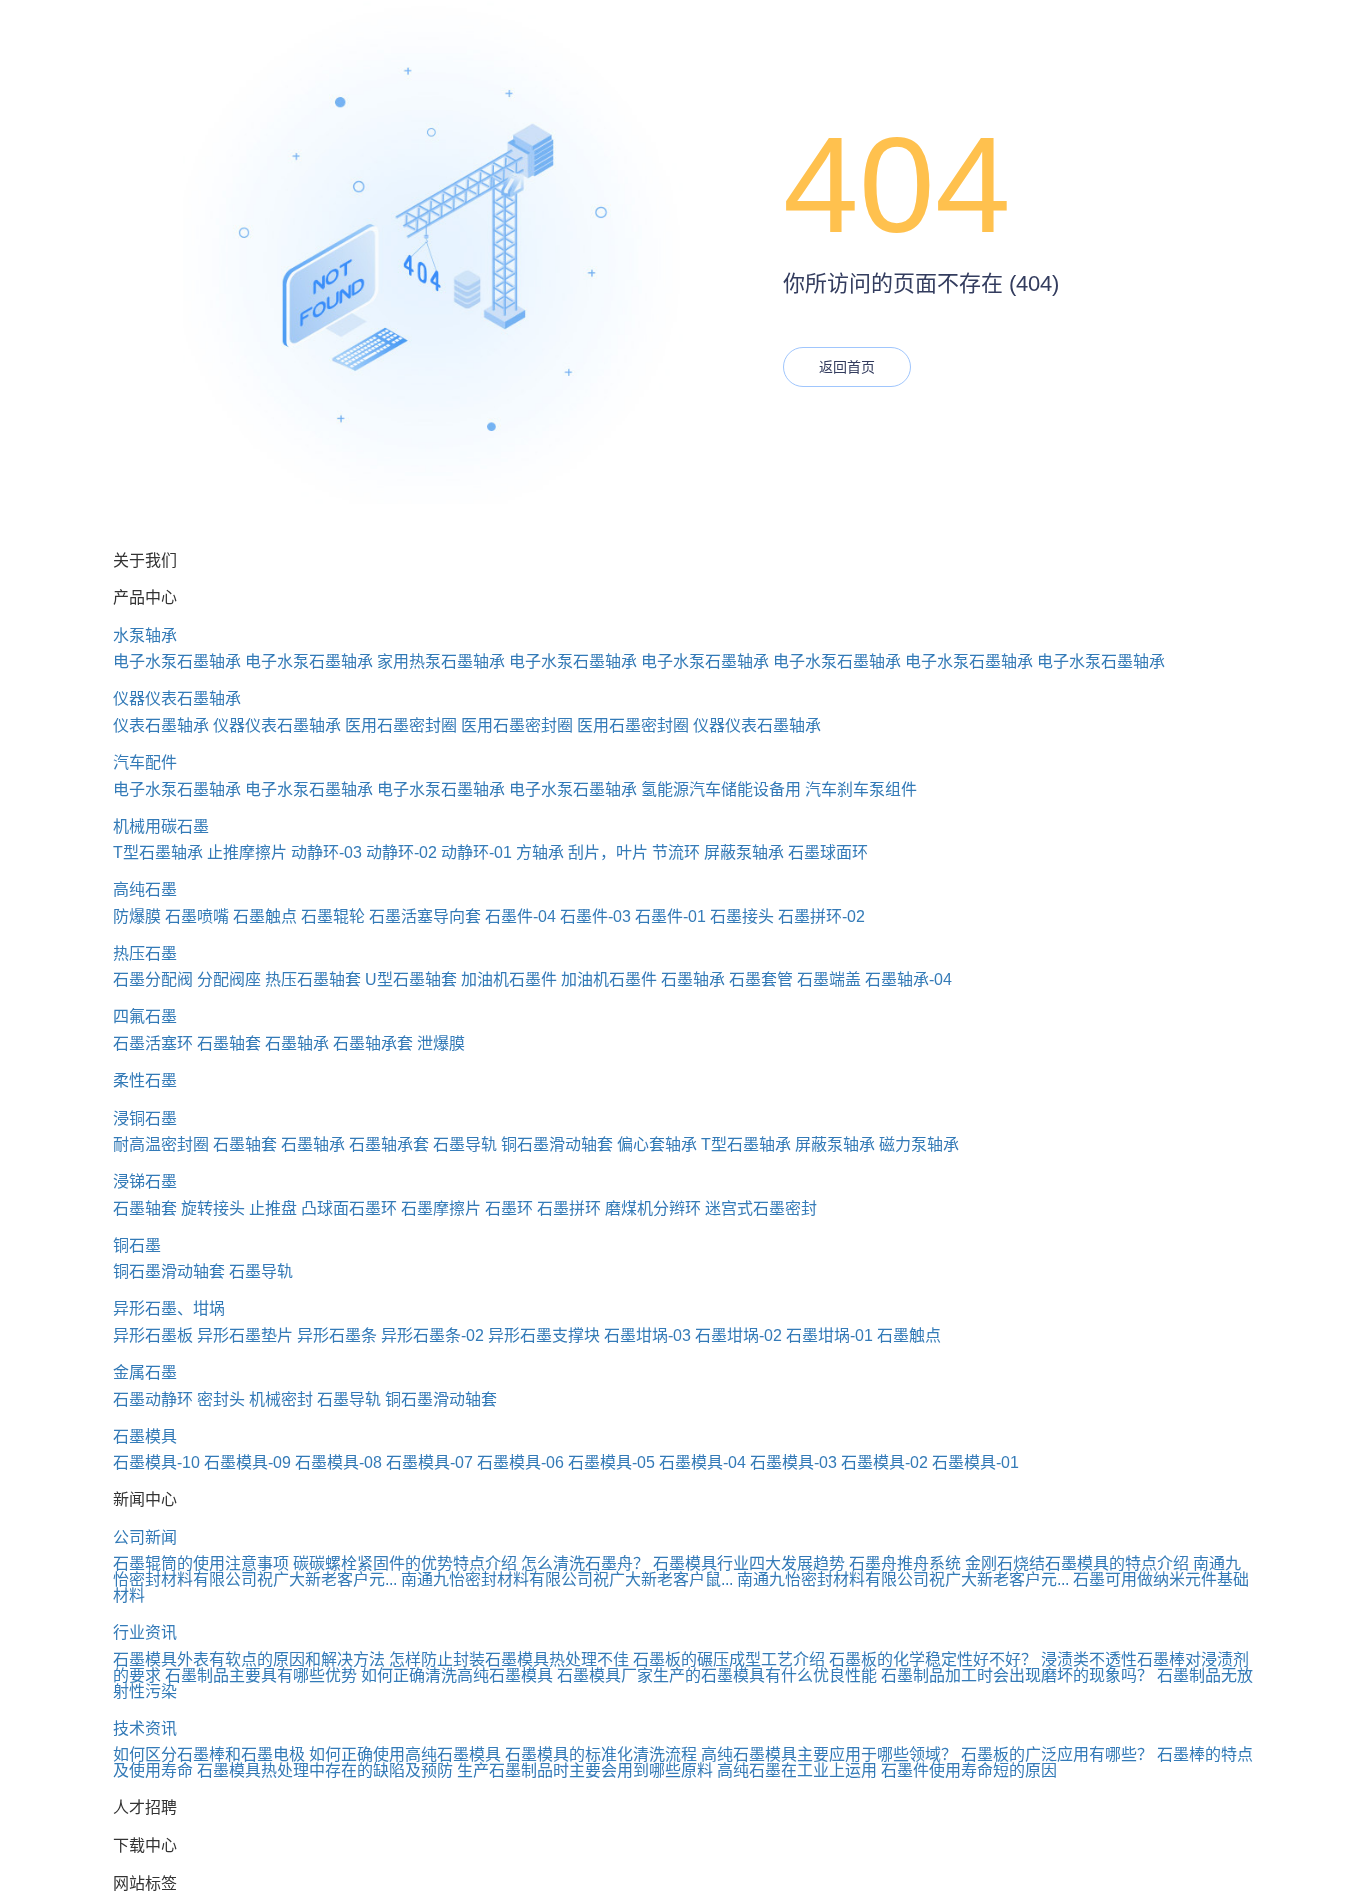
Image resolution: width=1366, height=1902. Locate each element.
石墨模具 (145, 1436)
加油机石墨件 (509, 979)
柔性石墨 (145, 1080)
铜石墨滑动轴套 (557, 1144)
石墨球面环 (828, 852)
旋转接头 (213, 1208)
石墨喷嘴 (197, 916)
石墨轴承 (693, 979)
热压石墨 (145, 953)
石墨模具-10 (156, 1462)
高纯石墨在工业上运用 (797, 1770)
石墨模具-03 (793, 1462)
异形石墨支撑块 (544, 1335)
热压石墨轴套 (313, 979)
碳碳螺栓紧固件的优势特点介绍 (405, 1563)
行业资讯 (145, 1632)
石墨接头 (742, 916)
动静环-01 (476, 852)
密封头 (221, 1399)
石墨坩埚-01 (829, 1335)
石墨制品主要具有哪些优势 (261, 1675)
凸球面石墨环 (349, 1208)
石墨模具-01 (975, 1462)
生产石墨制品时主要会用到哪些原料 (585, 1770)
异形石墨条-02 (432, 1335)
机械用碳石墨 (161, 826)
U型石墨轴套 (411, 979)
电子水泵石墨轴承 (177, 661)
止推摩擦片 (247, 852)
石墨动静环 (153, 1399)
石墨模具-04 (702, 1462)
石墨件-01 (670, 916)
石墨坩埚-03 (647, 1335)
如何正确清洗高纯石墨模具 (457, 1675)
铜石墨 (137, 1245)
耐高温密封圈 (161, 1144)
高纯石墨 (145, 889)
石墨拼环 (569, 1208)
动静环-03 (326, 852)
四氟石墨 (145, 1016)
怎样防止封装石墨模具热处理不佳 (509, 1659)
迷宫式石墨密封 (761, 1208)
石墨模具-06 (520, 1462)
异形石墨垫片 (245, 1335)
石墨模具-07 (429, 1462)
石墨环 (509, 1208)
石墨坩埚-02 (738, 1335)
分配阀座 (229, 979)
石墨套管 (761, 979)
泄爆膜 (441, 1043)
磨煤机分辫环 (653, 1208)
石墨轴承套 (373, 1043)
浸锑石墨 (145, 1181)
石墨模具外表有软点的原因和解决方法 (249, 1659)
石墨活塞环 (153, 1043)
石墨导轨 (465, 1144)
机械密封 (281, 1399)
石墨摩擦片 (441, 1208)
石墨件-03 (595, 916)
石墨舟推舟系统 (905, 1563)
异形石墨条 (337, 1335)
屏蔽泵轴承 (744, 852)
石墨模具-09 (247, 1462)
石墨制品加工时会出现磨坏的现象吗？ (1017, 1675)
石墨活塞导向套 (425, 916)
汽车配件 (145, 762)
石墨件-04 (520, 916)
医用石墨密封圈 (401, 725)
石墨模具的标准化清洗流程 (601, 1754)
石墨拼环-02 (821, 916)
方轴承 (540, 852)
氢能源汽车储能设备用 (721, 789)
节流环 (676, 852)
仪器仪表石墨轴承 (177, 698)
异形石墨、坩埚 (169, 1308)
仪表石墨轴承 (161, 725)
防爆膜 (137, 916)
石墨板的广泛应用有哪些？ (1057, 1754)
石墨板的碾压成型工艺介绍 (729, 1659)
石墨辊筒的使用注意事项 (201, 1563)
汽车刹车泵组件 (861, 789)
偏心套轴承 (657, 1144)
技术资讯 (145, 1728)
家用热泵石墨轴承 (441, 661)
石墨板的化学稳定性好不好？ (933, 1659)
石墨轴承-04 (908, 979)
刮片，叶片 (608, 852)
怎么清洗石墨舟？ (585, 1563)
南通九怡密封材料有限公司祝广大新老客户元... (903, 1579)
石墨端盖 (829, 979)
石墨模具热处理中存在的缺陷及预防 (325, 1770)
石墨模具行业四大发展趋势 (749, 1563)
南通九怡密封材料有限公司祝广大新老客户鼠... (567, 1579)
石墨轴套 (229, 1043)
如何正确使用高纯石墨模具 (405, 1754)
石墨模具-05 (611, 1462)
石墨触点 (265, 916)
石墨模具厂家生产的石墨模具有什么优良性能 (717, 1675)
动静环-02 (401, 852)
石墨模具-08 (338, 1462)
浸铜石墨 (145, 1118)
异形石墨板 (153, 1335)
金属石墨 (145, 1372)
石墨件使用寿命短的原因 (969, 1770)
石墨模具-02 (884, 1462)
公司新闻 (145, 1537)
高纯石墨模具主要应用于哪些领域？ (829, 1754)
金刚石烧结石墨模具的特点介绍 (1077, 1563)
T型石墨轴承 (158, 852)
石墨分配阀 (153, 979)
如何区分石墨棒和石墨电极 (209, 1754)
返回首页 (847, 367)
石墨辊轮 (333, 916)
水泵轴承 (145, 635)
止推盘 (273, 1208)
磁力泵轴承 (919, 1144)
